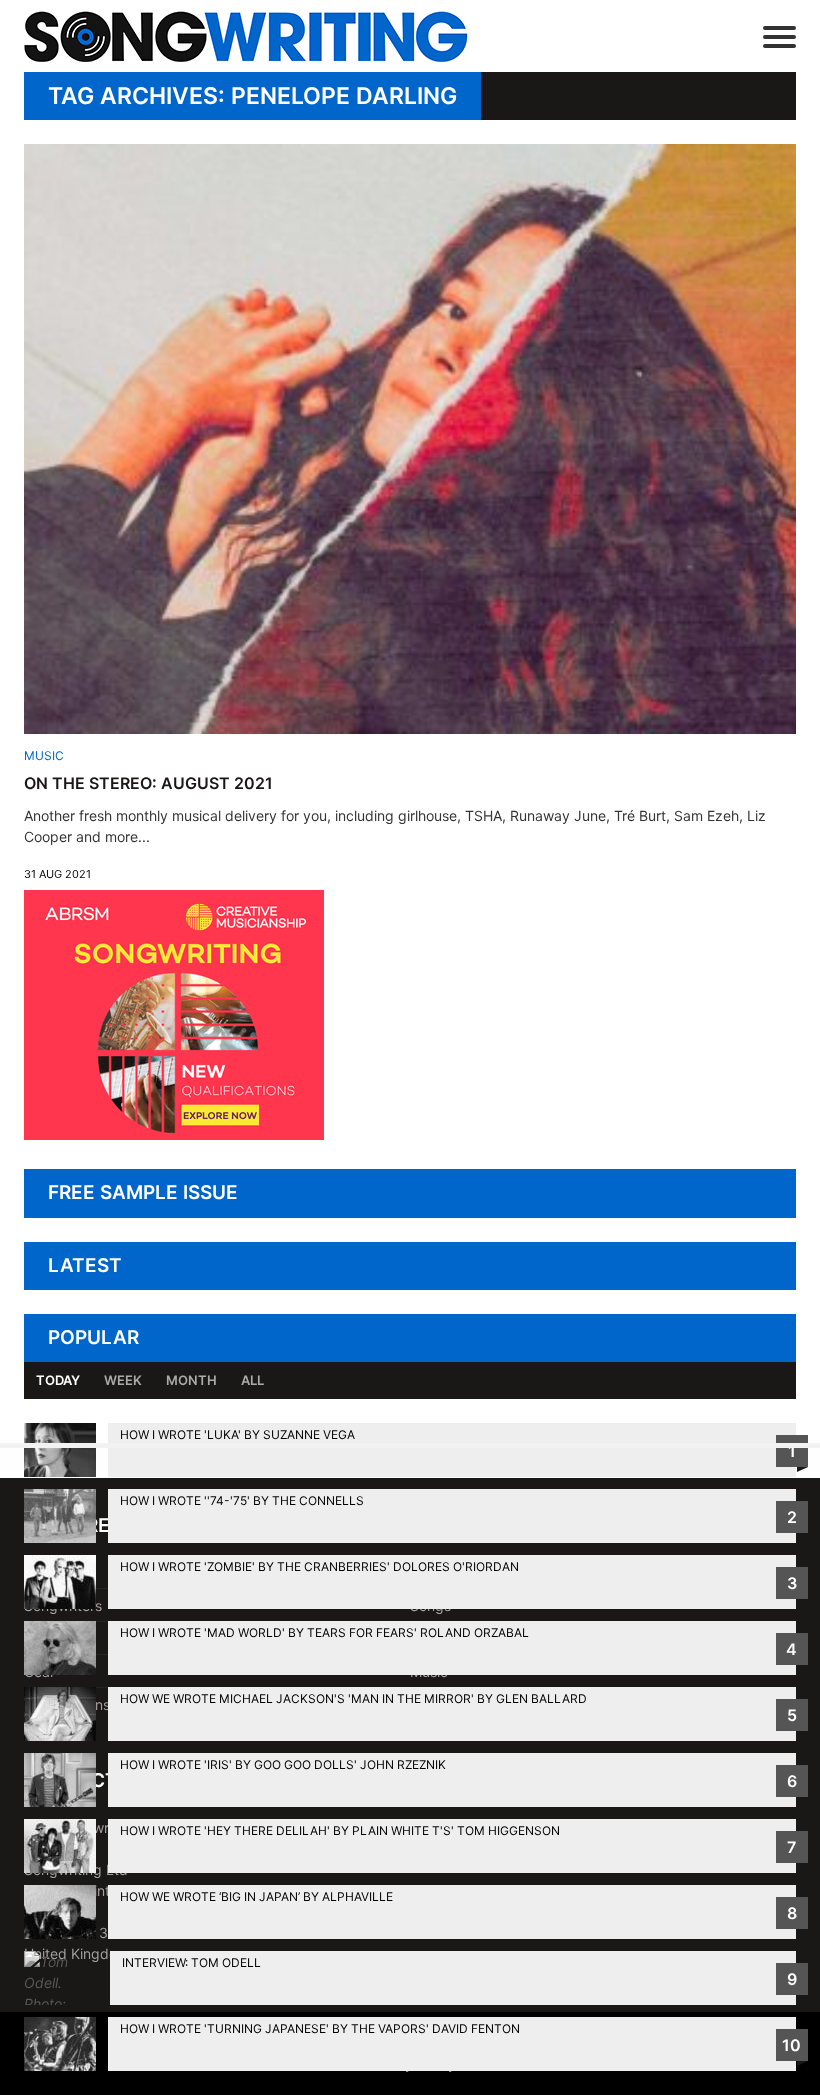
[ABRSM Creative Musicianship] (174, 1134)
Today (58, 1380)
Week (123, 1380)
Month (191, 1380)
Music (44, 755)
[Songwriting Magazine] (275, 36)
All (252, 1380)
